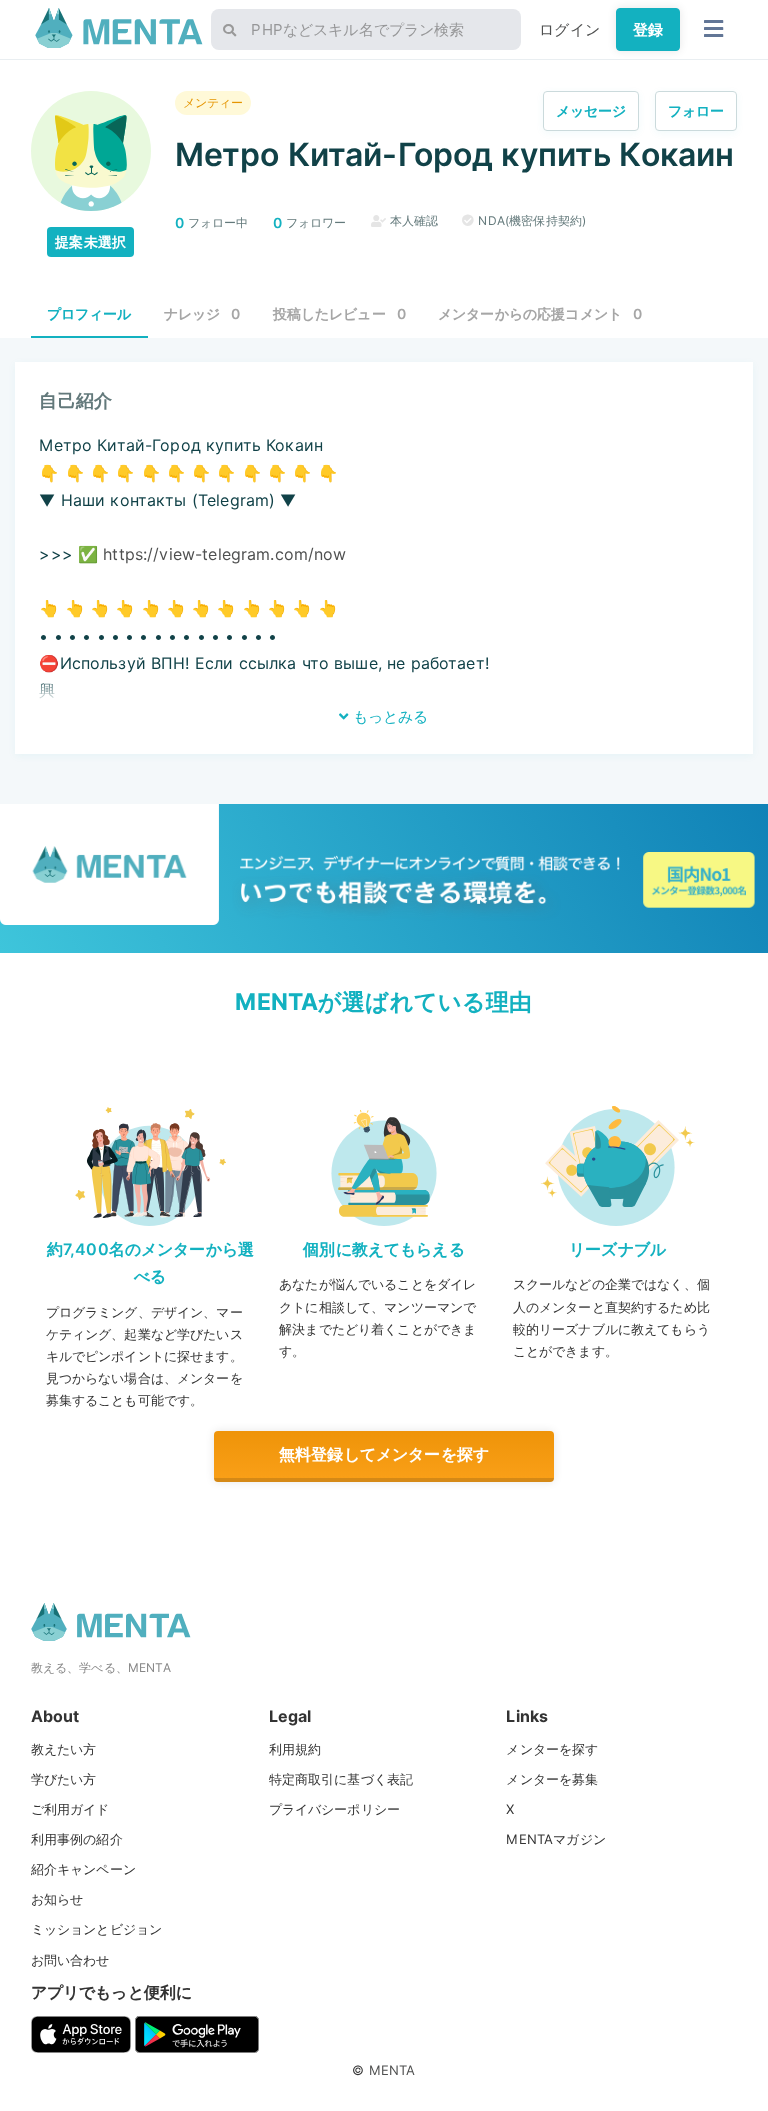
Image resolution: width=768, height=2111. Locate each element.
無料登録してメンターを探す (384, 1454)
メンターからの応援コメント (540, 313)
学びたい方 (64, 1779)
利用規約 (295, 1749)
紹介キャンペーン (83, 1869)
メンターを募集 (552, 1779)
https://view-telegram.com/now (224, 554)
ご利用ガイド (70, 1809)
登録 (648, 29)
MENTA (392, 2070)
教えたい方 (64, 1749)
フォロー (696, 110)
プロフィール (89, 313)
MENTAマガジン (555, 1839)
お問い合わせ (70, 1960)
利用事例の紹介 (77, 1839)
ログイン (569, 29)
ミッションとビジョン (97, 1929)
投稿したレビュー (340, 313)
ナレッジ (202, 313)
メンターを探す (552, 1749)
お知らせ (57, 1899)
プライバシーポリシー (335, 1809)
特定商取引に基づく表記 (341, 1779)
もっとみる (388, 716)
